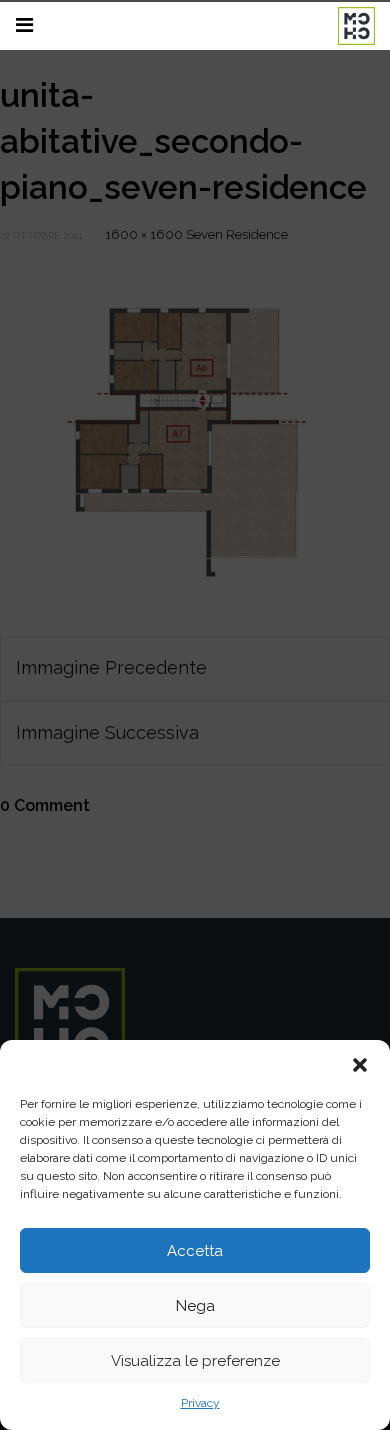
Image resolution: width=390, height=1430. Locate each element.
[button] (360, 1065)
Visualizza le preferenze (195, 1361)
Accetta (195, 1251)
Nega (195, 1306)
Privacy (200, 1403)
